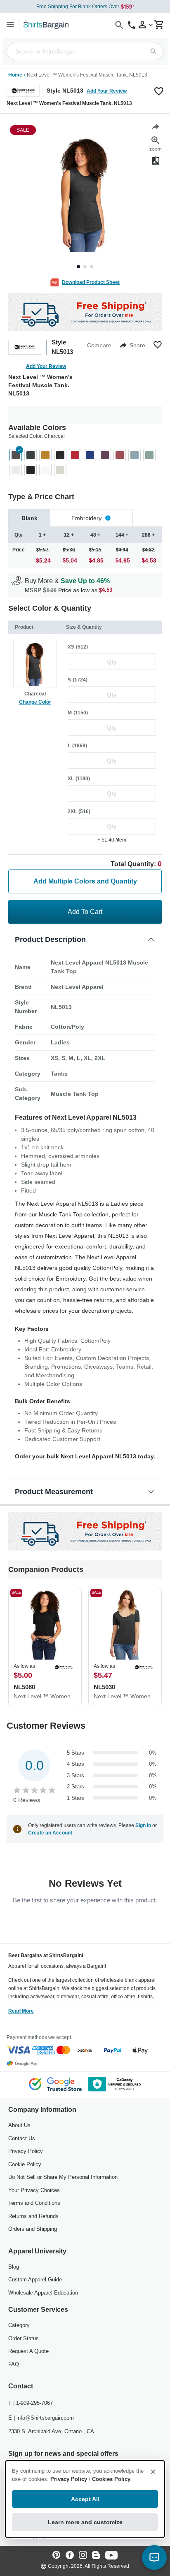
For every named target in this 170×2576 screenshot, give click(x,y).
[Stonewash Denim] (135, 455)
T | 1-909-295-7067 (31, 2403)
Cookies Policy (111, 2479)
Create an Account (50, 1833)
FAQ (14, 2364)
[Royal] (90, 455)
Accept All (85, 2499)
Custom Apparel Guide (35, 2280)
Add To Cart (85, 912)
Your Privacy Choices (34, 2190)
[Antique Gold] (45, 455)
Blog (14, 2267)
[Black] (60, 455)
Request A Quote (28, 2351)
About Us (19, 2125)
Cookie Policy (25, 2164)
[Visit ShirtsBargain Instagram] (83, 2556)
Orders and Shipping (33, 2229)
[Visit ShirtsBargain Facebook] (70, 2556)
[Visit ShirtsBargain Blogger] (96, 2556)
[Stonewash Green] (149, 455)
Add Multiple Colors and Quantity (85, 881)
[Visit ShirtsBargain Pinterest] (57, 2556)
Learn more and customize (85, 2522)
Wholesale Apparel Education (43, 2293)
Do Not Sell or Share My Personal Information (63, 2177)
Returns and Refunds (33, 2216)
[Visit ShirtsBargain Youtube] (111, 2556)
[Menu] (10, 24)
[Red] (75, 455)
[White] (16, 470)
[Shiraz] (105, 455)
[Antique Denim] (31, 455)
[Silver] (60, 470)
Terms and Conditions (34, 2203)
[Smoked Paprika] (120, 455)
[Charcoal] (16, 455)
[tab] (29, 518)
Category (19, 2325)
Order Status (24, 2338)
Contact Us (22, 2138)
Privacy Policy (26, 2151)
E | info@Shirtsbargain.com (41, 2418)
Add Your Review (107, 91)
